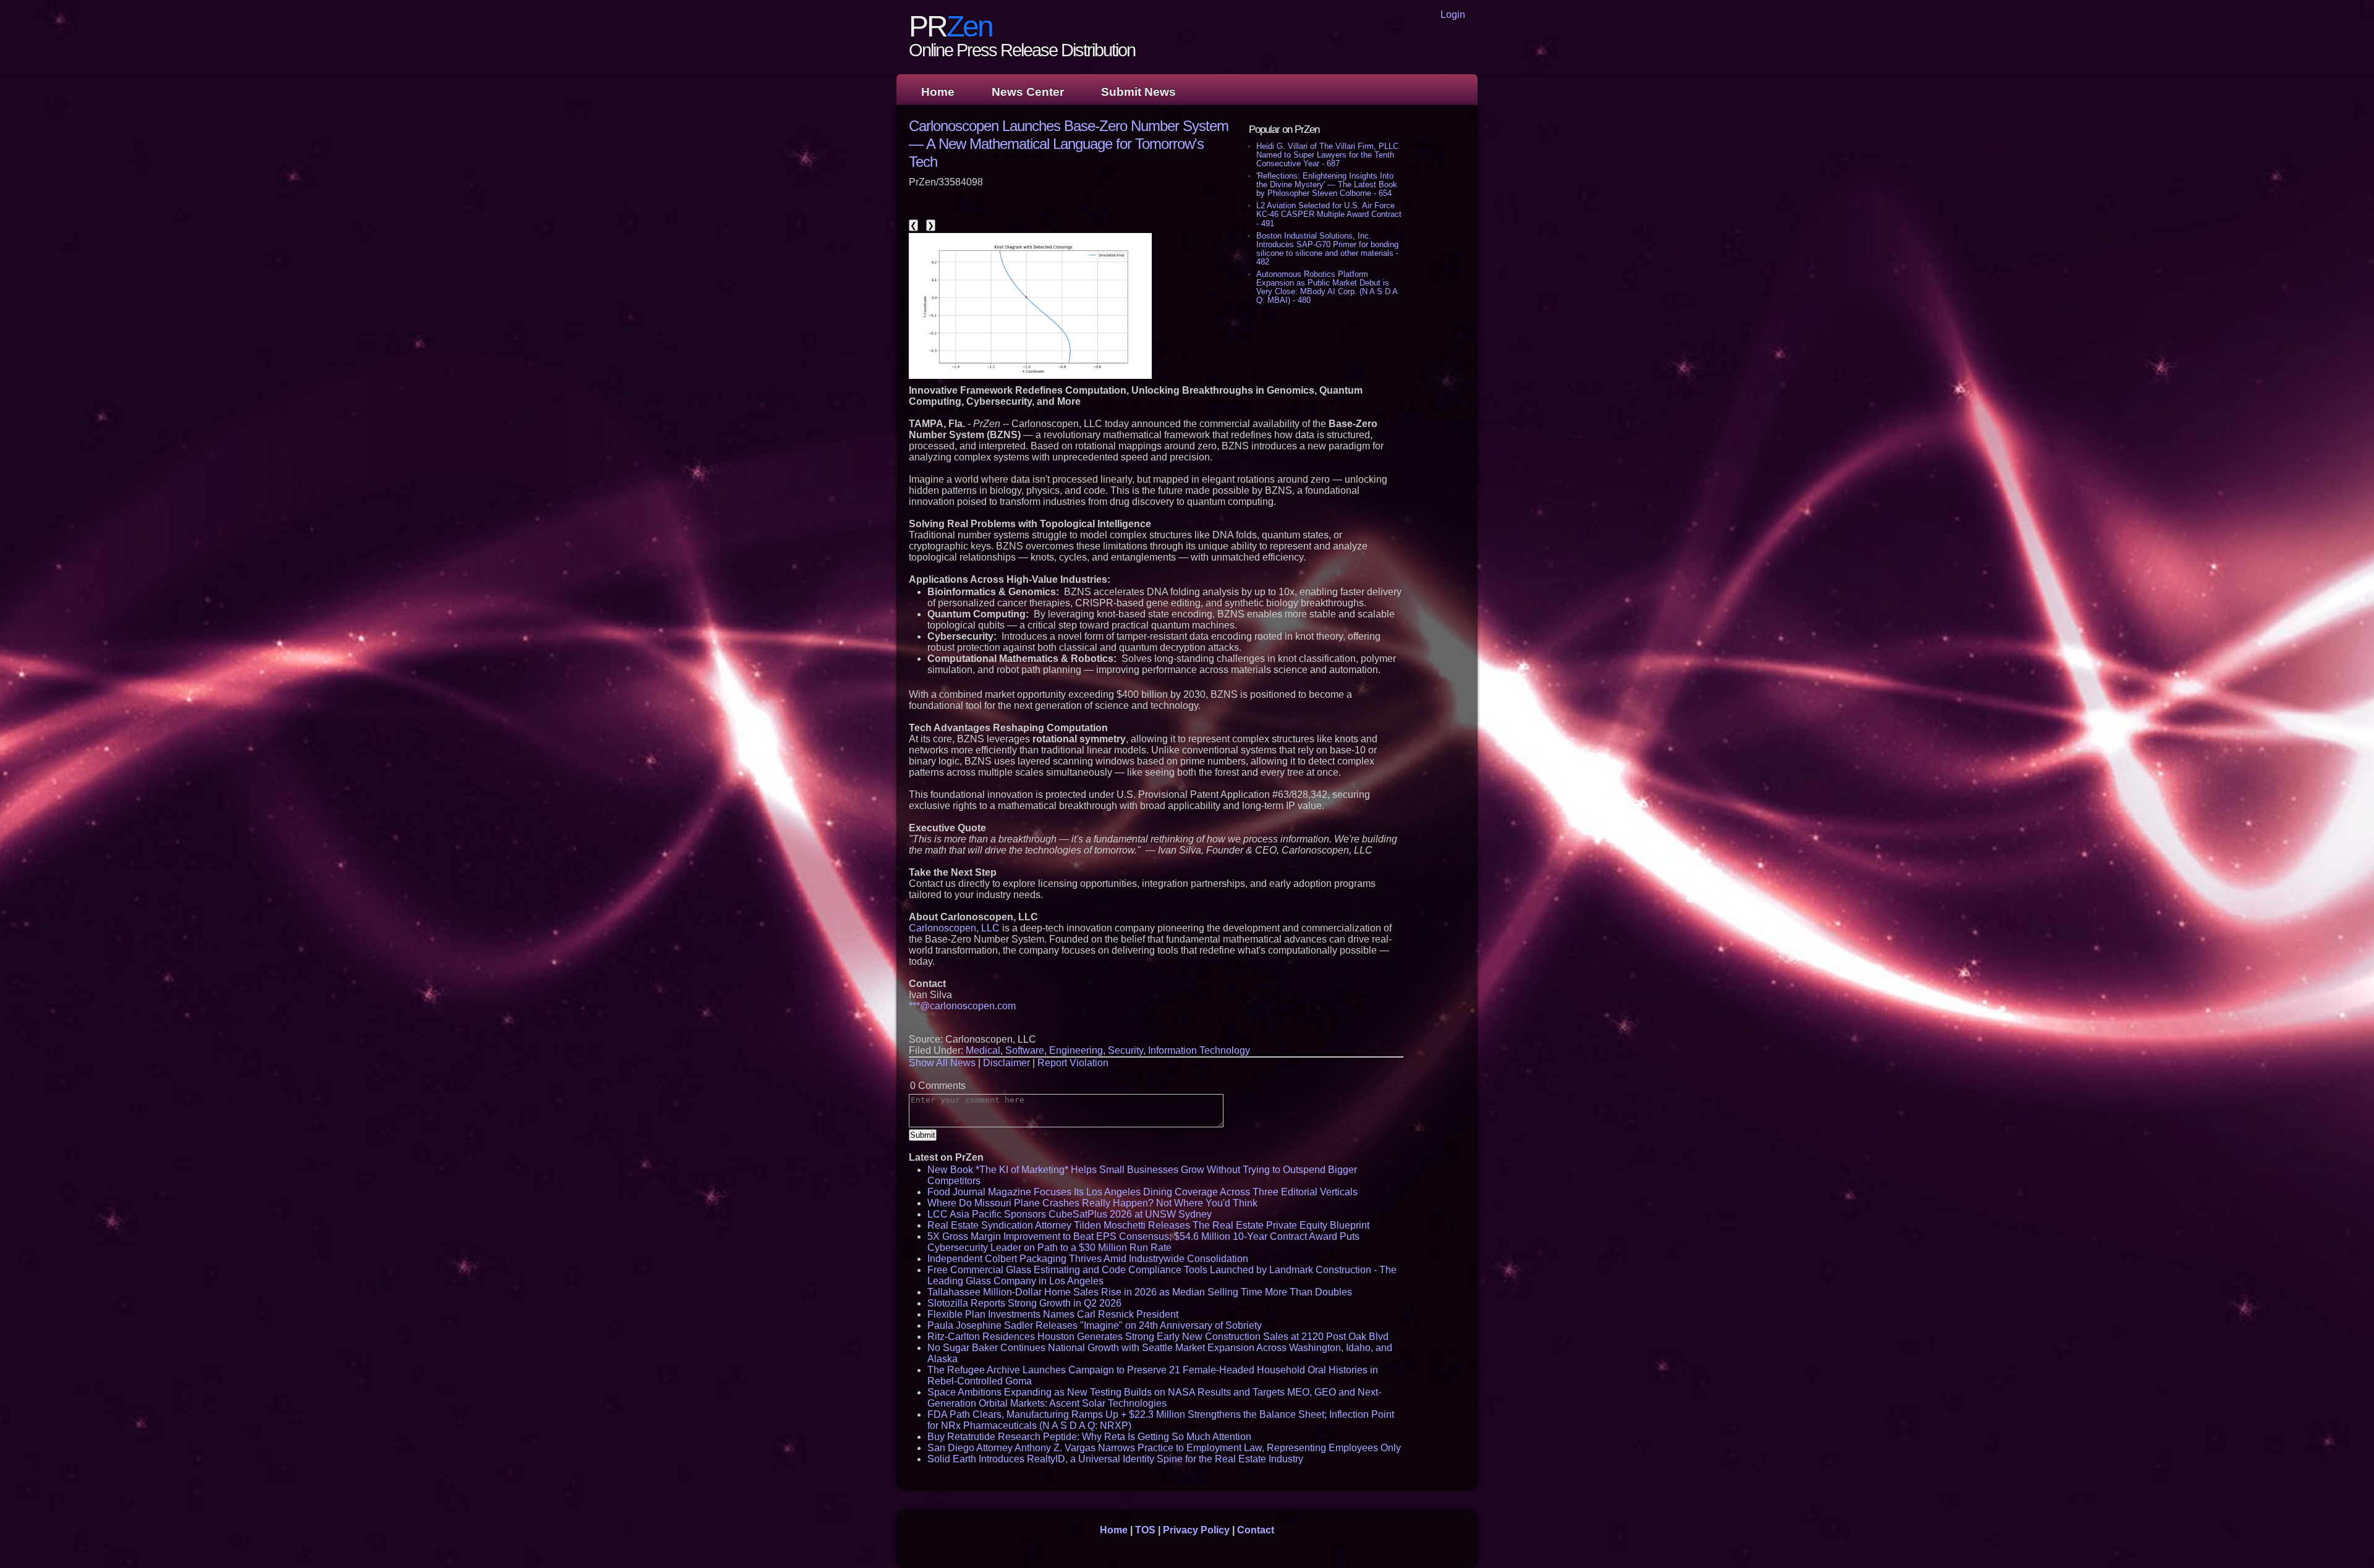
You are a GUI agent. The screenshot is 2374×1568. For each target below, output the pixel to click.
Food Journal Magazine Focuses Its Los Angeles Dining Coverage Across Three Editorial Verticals (1142, 1192)
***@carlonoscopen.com (962, 1006)
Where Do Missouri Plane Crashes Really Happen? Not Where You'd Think (1092, 1203)
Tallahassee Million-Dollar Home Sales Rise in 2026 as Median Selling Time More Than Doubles (1140, 1292)
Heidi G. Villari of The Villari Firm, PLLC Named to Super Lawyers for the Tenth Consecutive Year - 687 (1327, 155)
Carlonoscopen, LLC (954, 928)
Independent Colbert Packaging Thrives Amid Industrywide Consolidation (1088, 1259)
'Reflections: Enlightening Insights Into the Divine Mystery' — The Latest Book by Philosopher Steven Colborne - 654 (1327, 184)
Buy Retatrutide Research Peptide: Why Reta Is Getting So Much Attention (1089, 1437)
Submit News (1138, 92)
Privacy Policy (1196, 1530)
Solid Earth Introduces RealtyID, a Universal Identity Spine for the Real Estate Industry (1115, 1459)
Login (1453, 15)
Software (1025, 1050)
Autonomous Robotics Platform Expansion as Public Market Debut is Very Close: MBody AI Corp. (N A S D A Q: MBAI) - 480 (1327, 287)
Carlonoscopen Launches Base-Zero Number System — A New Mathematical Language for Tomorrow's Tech (1069, 144)
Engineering (1076, 1050)
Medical (983, 1050)
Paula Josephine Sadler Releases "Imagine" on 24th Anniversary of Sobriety (1095, 1325)
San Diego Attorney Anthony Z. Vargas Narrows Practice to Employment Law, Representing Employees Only (1164, 1448)
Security (1125, 1050)
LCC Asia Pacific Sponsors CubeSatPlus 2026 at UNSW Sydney (1070, 1214)
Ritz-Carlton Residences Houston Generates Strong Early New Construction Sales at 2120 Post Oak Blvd (1158, 1337)
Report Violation (1073, 1063)
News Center (1028, 92)
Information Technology (1199, 1050)
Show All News (942, 1063)
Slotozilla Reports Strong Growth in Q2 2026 (1024, 1303)
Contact (1256, 1530)
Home (938, 92)
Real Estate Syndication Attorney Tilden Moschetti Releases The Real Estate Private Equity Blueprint (1148, 1225)
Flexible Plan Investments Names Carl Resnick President (1053, 1314)
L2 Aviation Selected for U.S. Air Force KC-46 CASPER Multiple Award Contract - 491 (1329, 214)
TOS (1145, 1530)
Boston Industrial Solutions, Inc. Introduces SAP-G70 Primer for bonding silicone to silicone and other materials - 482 (1327, 249)
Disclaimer (1006, 1063)
